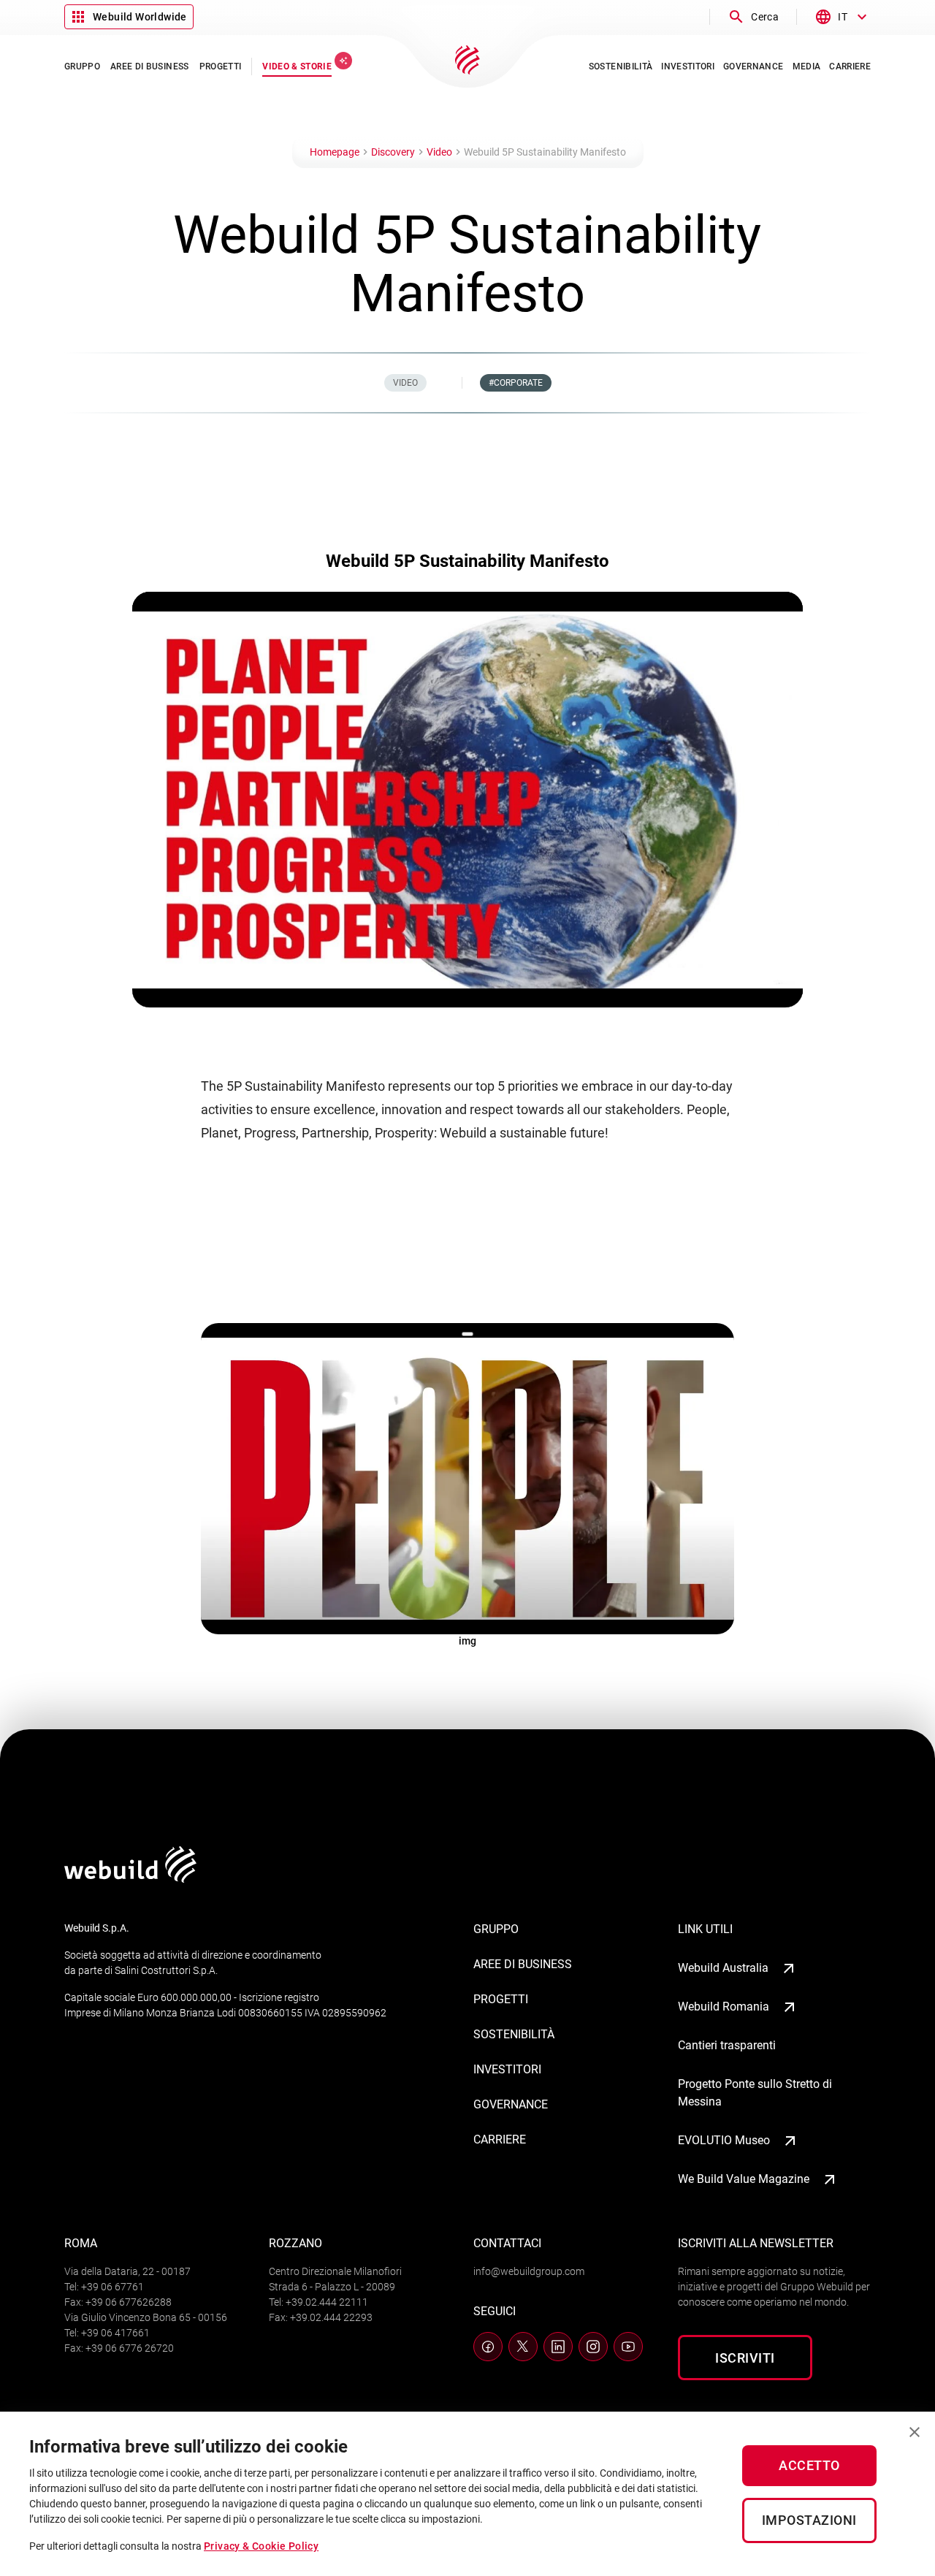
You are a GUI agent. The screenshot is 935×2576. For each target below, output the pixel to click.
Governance (511, 2104)
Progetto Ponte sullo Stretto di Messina (755, 2093)
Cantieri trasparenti (727, 2045)
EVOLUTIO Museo (724, 2140)
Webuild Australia (723, 1968)
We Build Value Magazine (744, 2179)
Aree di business (523, 1964)
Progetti (501, 1999)
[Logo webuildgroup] (130, 1879)
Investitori (507, 2069)
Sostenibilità (514, 2034)
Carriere (500, 2139)
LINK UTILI (705, 1929)
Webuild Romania (724, 2007)
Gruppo (496, 1929)
